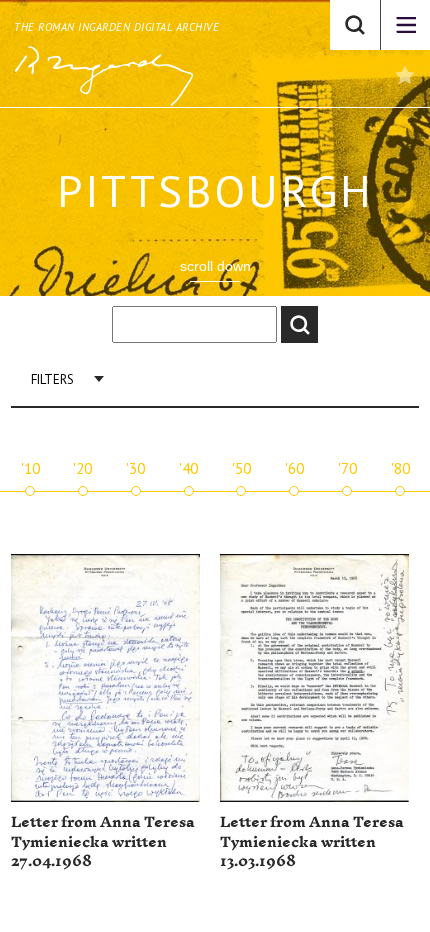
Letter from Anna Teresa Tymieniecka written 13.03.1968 (312, 842)
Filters (52, 379)
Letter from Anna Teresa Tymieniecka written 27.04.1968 (103, 842)
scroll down (215, 266)
